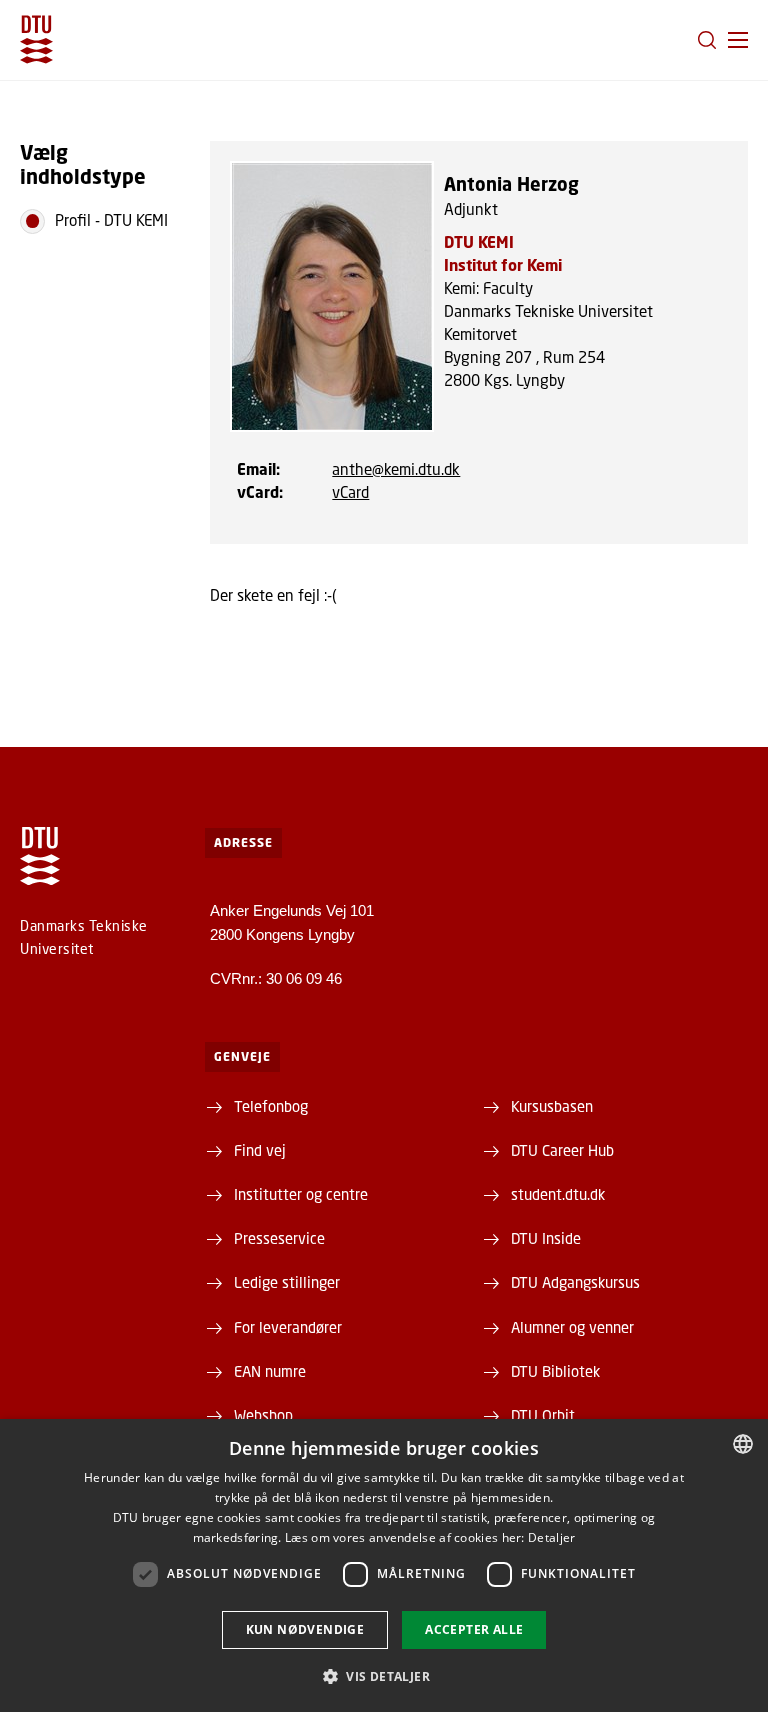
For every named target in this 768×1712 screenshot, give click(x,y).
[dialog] (384, 1565)
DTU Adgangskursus (575, 1282)
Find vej (260, 1150)
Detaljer (551, 1537)
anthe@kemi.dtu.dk (396, 469)
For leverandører (288, 1327)
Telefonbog (271, 1106)
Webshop (263, 1415)
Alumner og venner (572, 1327)
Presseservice (279, 1238)
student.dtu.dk (558, 1194)
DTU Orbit (543, 1415)
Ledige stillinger (287, 1282)
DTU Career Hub (562, 1150)
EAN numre (270, 1371)
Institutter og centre (301, 1194)
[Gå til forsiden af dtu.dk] (36, 39)
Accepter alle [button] (474, 1629)
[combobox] (743, 1444)
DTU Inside (546, 1238)
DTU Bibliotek (555, 1371)
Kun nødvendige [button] (305, 1629)
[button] (738, 40)
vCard (350, 492)
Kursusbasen (552, 1106)
